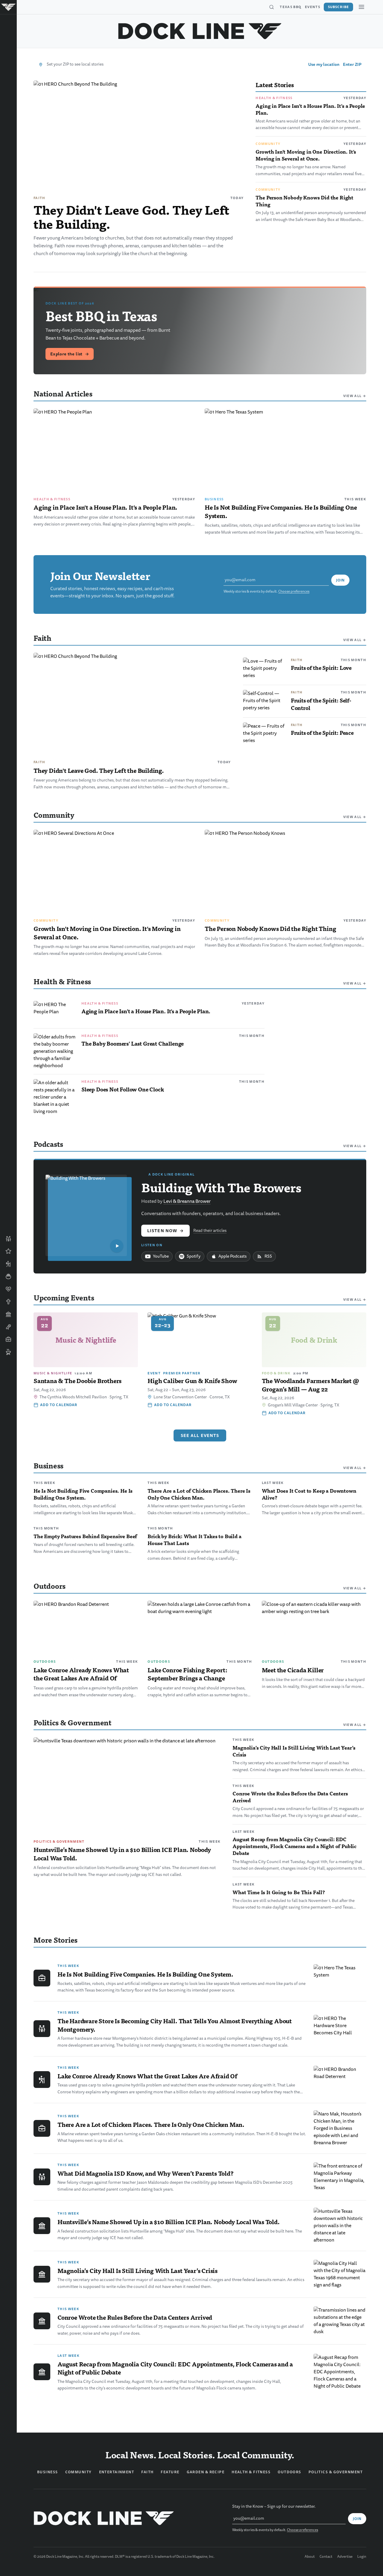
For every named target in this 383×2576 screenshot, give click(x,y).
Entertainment (117, 2472)
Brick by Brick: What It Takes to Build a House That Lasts (194, 1540)
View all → (355, 396)
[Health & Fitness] (8, 1289)
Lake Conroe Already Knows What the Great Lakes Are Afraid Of (81, 1674)
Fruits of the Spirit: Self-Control (321, 704)
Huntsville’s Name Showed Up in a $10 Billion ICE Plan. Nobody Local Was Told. (122, 1854)
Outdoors (45, 1662)
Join (340, 580)
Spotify (194, 1256)
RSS (268, 1256)
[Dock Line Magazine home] (200, 31)
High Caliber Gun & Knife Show (192, 1381)
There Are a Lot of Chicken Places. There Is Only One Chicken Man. (199, 1494)
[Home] (8, 7)
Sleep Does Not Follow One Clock (123, 1089)
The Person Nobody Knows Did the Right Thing (304, 201)
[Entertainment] (8, 1327)
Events (313, 7)
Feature (170, 2472)
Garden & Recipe (206, 2472)
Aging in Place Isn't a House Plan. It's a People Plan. (310, 109)
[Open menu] (361, 7)
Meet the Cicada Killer (293, 1670)
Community (268, 144)
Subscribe (338, 7)
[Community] (8, 1239)
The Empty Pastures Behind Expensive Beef (85, 1536)
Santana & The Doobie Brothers (77, 1381)
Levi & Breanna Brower (187, 1201)
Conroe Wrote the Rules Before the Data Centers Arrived (290, 1797)
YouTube (161, 1256)
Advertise (345, 2557)
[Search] (271, 7)
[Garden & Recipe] (8, 1276)
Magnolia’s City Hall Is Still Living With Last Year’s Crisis (294, 1751)
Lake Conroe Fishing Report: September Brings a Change (187, 1674)
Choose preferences (294, 592)
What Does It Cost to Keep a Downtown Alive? (309, 1494)
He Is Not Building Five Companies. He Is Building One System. (281, 511)
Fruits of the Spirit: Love (321, 668)
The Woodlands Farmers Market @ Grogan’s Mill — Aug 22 (310, 1385)
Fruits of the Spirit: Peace (322, 733)
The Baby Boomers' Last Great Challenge (133, 1043)
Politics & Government (59, 1841)
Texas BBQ (291, 7)
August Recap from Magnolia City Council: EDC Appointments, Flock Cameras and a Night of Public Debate (294, 1846)
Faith (39, 198)
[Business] (8, 1339)
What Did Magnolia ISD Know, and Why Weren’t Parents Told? (146, 2173)
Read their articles (210, 1231)
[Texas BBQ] (8, 1352)
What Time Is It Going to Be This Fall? (279, 1892)
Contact (326, 2557)
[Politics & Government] (8, 1314)
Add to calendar (59, 1405)
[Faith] (8, 1302)
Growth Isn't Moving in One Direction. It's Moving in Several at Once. (306, 155)
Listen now (165, 1231)
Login (362, 2557)
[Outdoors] (8, 1264)
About (310, 2557)
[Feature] (8, 1251)
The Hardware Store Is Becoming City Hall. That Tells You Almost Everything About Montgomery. (175, 2025)
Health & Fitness (274, 98)
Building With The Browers (221, 1187)
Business (214, 499)
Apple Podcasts (232, 1256)
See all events (200, 1435)
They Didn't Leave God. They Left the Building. (132, 216)
